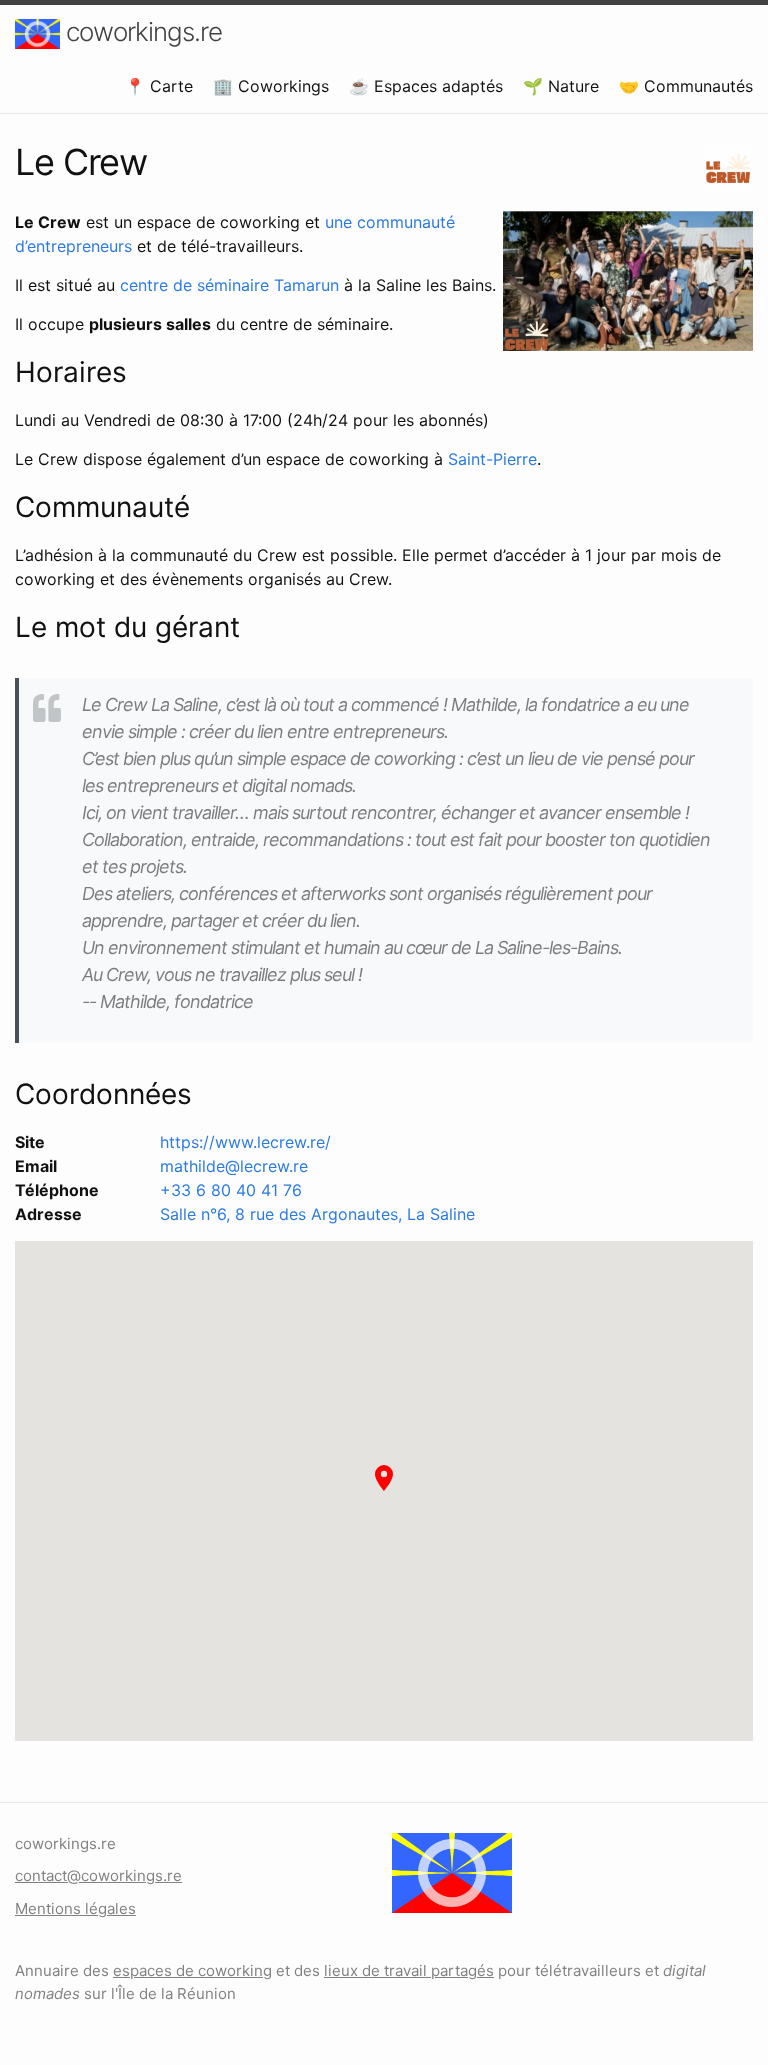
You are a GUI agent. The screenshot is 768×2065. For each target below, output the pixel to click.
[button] (384, 1478)
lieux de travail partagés (409, 1970)
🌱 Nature (561, 86)
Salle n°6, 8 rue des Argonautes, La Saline (317, 1214)
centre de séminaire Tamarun (229, 285)
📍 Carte (159, 86)
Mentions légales (75, 1908)
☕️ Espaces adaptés (426, 86)
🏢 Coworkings (271, 86)
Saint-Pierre (492, 459)
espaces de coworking (192, 1970)
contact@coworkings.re (98, 1875)
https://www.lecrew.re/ (245, 1142)
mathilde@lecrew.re (234, 1166)
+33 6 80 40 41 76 (231, 1190)
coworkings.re (141, 31)
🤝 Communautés (686, 86)
